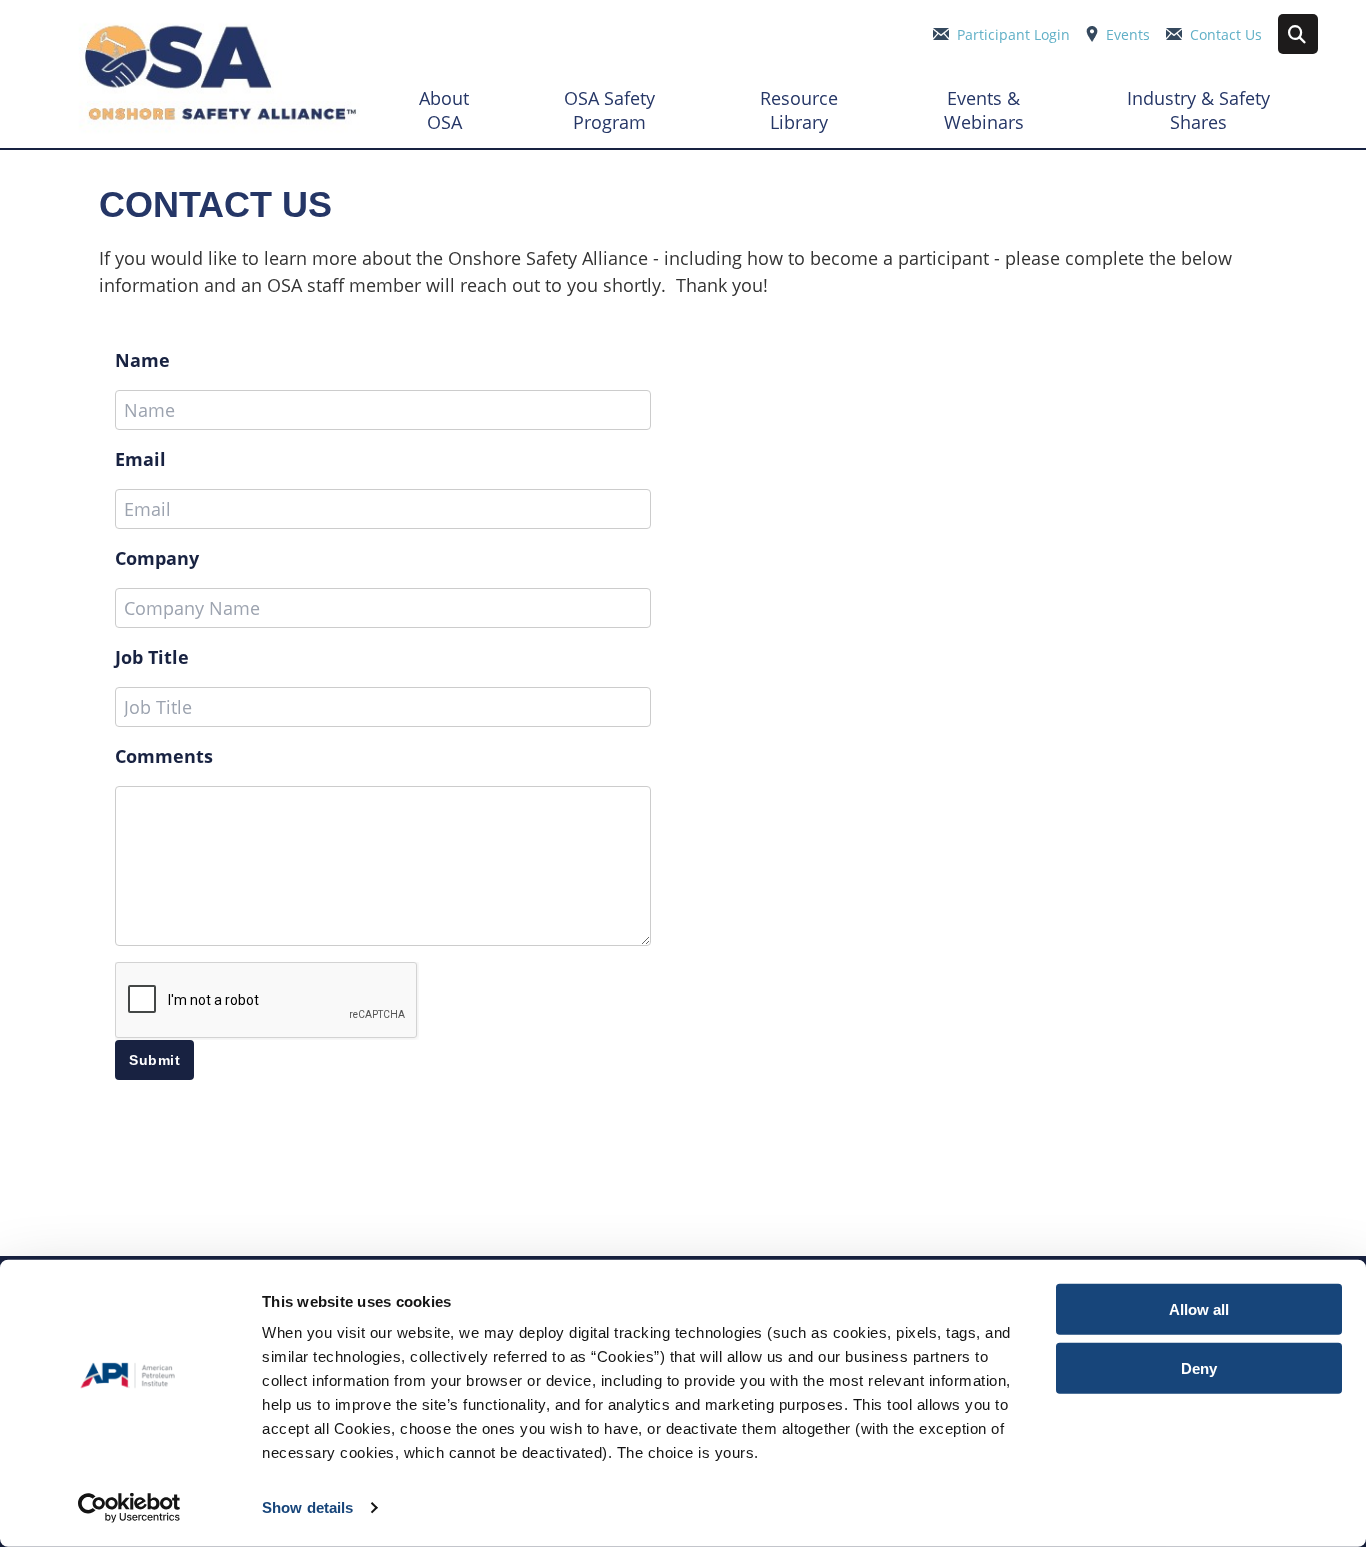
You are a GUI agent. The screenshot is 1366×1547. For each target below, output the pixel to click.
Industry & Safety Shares (1198, 110)
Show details (307, 1507)
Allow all (1199, 1309)
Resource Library (799, 110)
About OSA (444, 110)
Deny (1199, 1367)
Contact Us (1226, 34)
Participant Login (1013, 34)
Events (1128, 34)
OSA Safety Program (609, 110)
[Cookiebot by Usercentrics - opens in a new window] (129, 1508)
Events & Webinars (984, 110)
